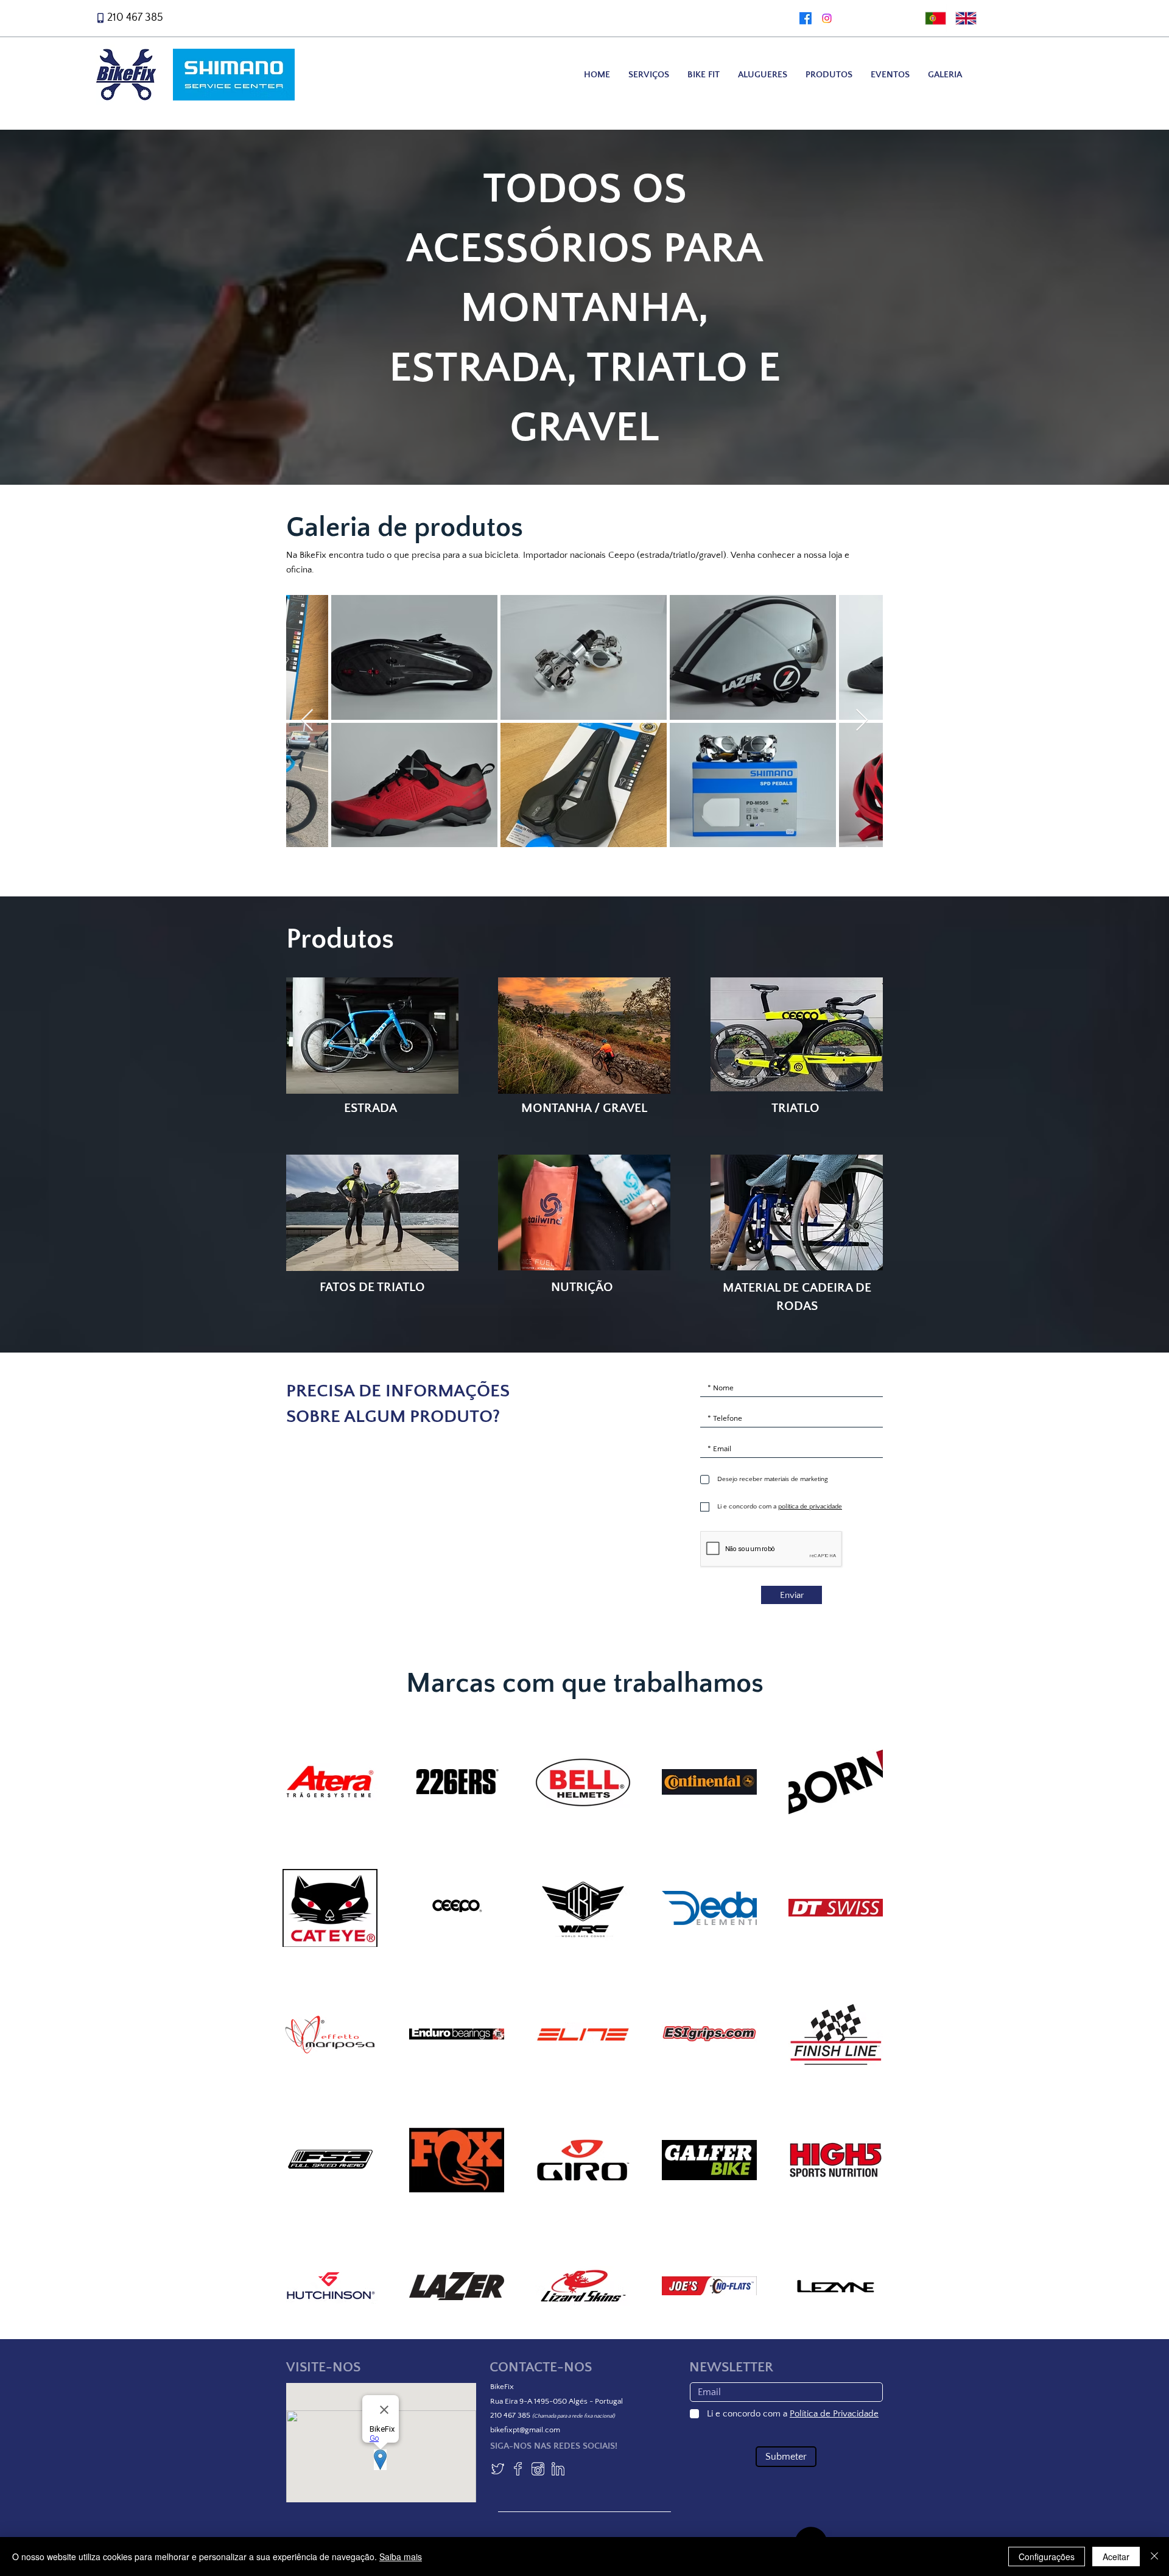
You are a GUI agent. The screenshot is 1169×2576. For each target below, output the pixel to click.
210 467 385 (135, 18)
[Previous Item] (307, 721)
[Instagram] (827, 18)
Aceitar (1116, 2557)
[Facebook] (806, 18)
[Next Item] (862, 721)
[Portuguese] (932, 18)
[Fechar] (1154, 2557)
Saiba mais (401, 2557)
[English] (962, 18)
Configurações (1047, 2557)
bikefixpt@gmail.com (525, 2430)
